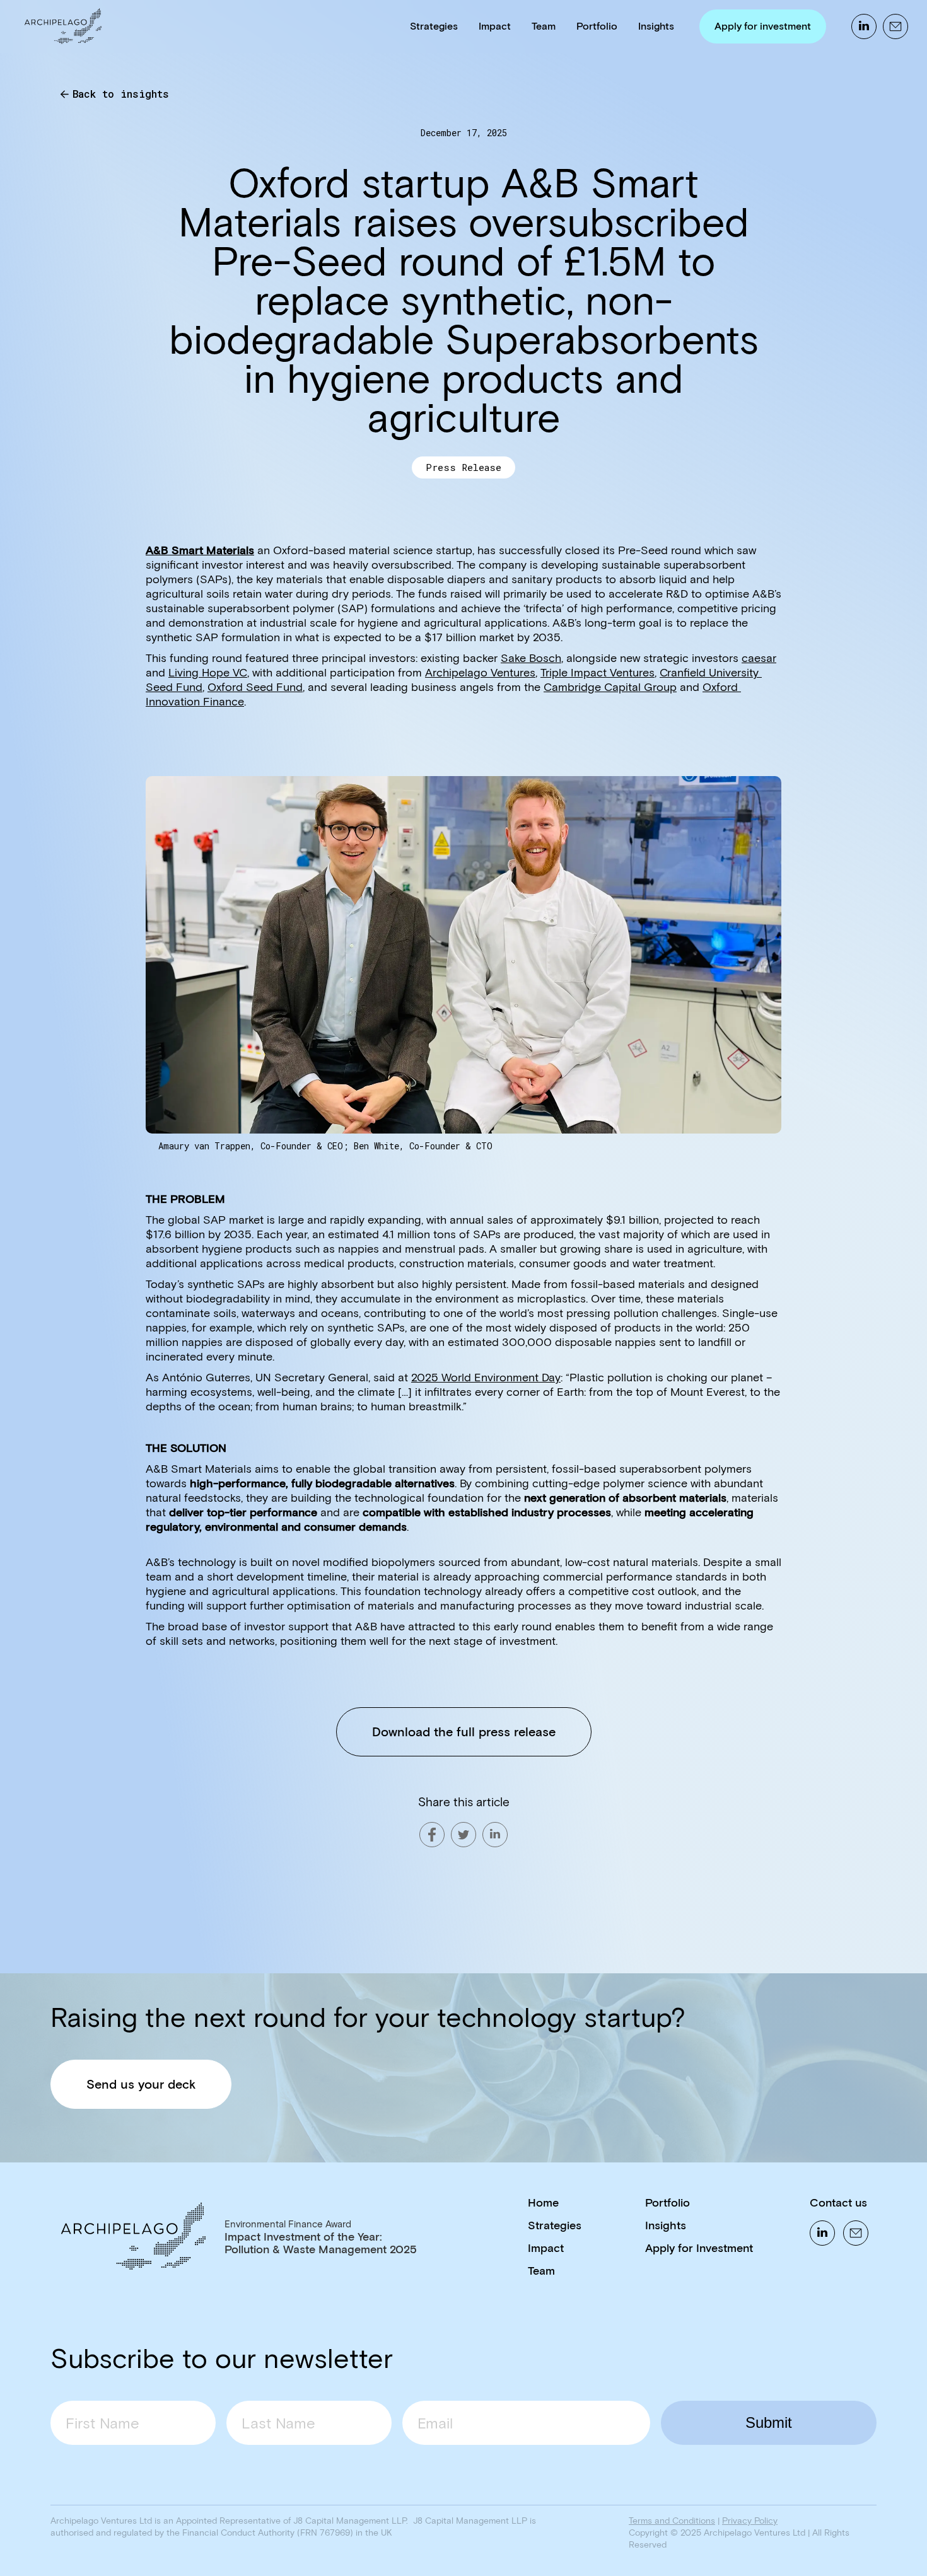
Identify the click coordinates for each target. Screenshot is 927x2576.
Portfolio (597, 26)
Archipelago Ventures (480, 673)
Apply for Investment (699, 2248)
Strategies (434, 26)
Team (544, 26)
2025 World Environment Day (486, 1378)
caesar (759, 658)
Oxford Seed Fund (255, 687)
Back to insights (121, 94)
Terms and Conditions (672, 2521)
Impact (495, 26)
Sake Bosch (531, 658)
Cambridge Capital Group (610, 687)
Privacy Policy (750, 2521)
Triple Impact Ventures (598, 673)
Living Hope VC (208, 673)
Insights (656, 26)
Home (543, 2203)
